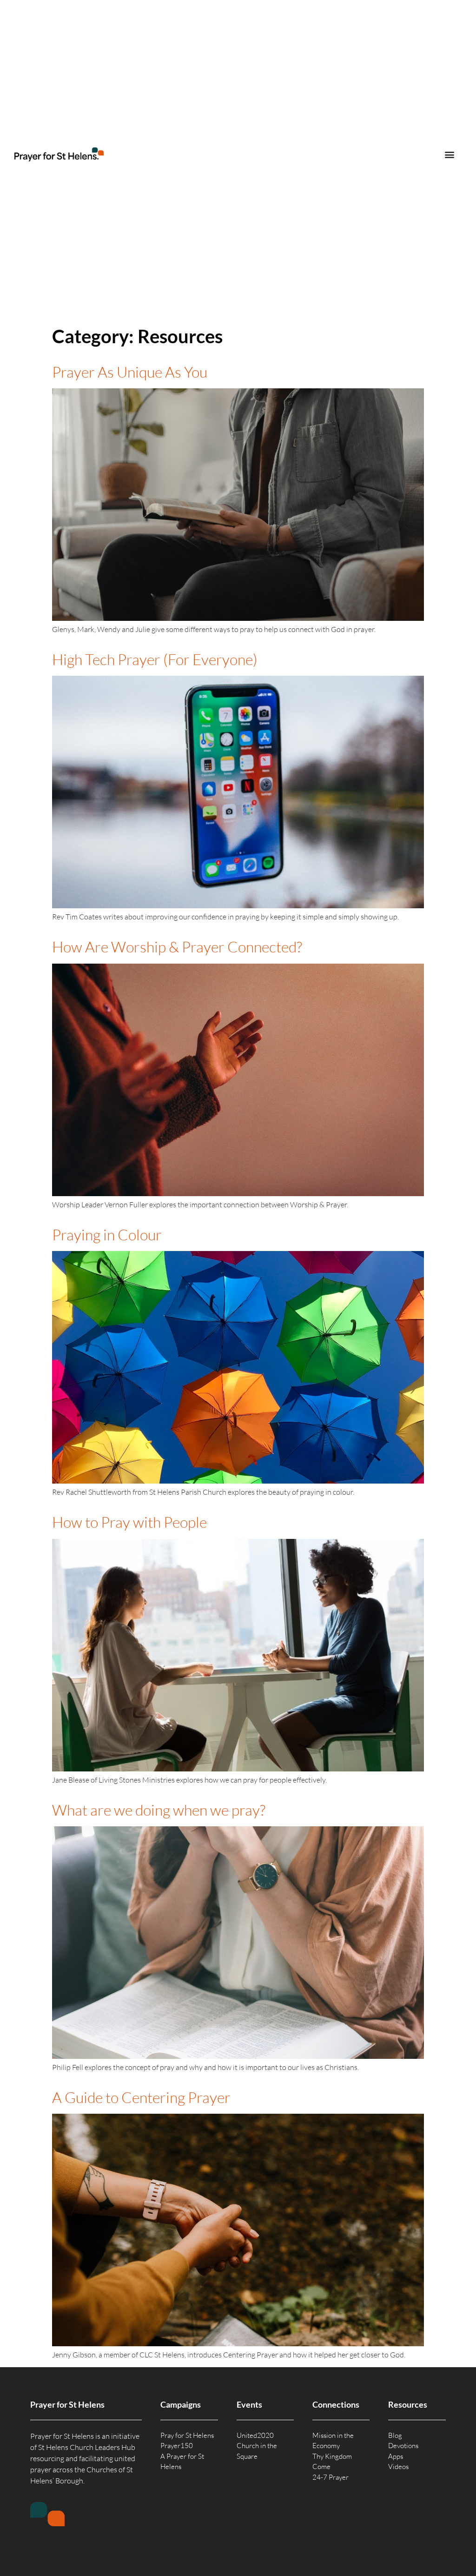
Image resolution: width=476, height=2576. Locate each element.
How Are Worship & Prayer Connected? (177, 947)
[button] (449, 155)
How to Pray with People (129, 1522)
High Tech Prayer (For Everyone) (155, 659)
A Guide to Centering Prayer (141, 2097)
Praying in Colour (107, 1235)
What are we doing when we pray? (159, 1810)
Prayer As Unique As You (130, 372)
